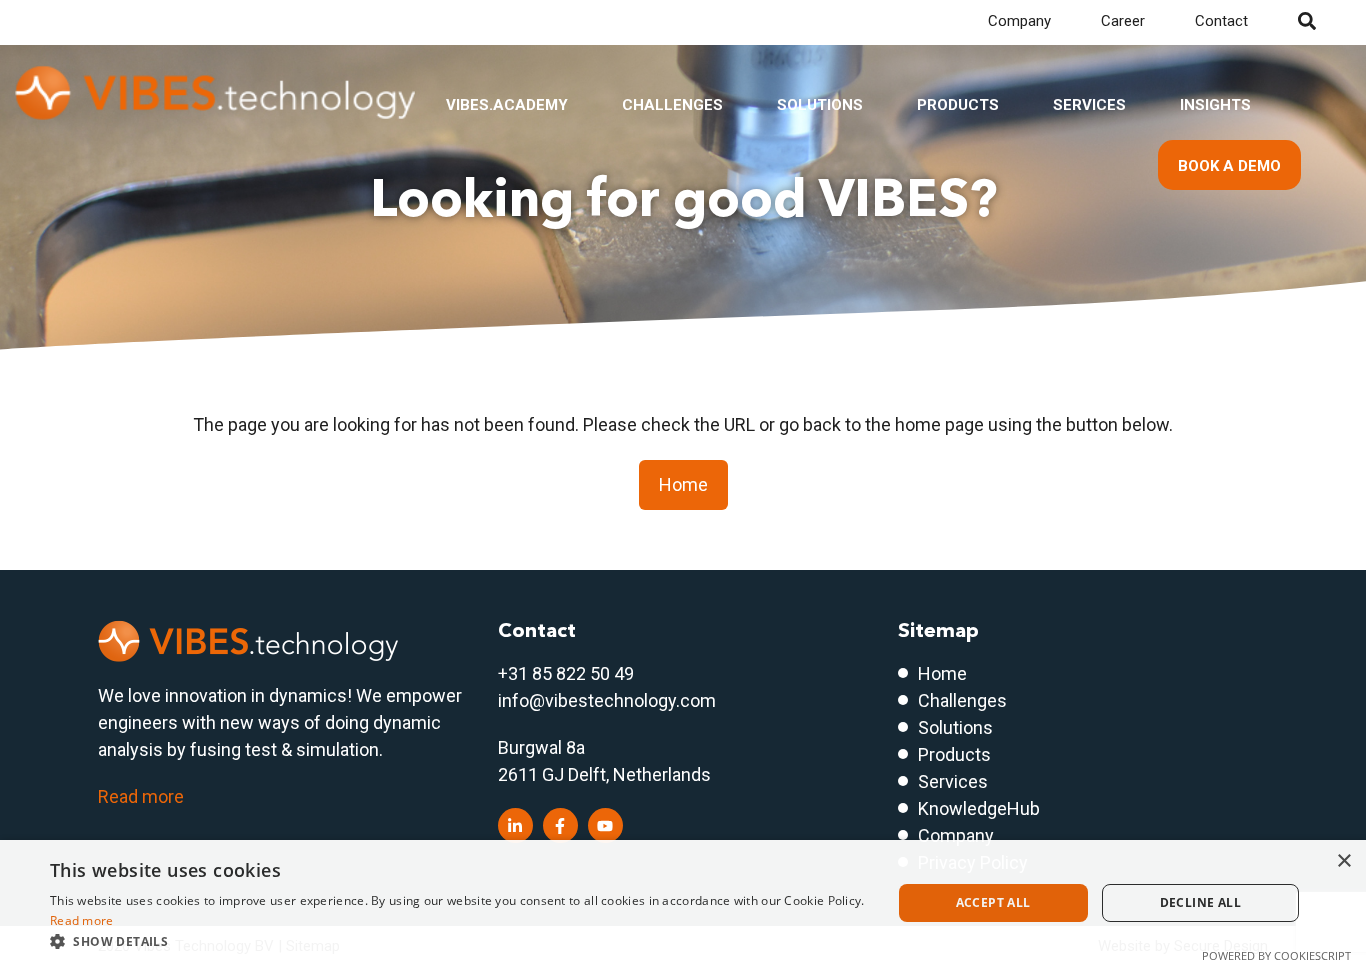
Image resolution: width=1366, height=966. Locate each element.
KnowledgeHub (979, 808)
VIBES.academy (507, 105)
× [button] (1343, 861)
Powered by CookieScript (1276, 955)
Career (1123, 21)
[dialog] (683, 903)
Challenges (672, 105)
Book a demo (1229, 166)
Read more (141, 796)
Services (1089, 105)
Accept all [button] (993, 902)
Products (958, 105)
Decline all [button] (1200, 902)
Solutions (820, 105)
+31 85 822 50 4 (561, 673)
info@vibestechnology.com (607, 700)
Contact (1221, 21)
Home (683, 484)
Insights (1215, 105)
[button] (458, 941)
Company (1019, 21)
